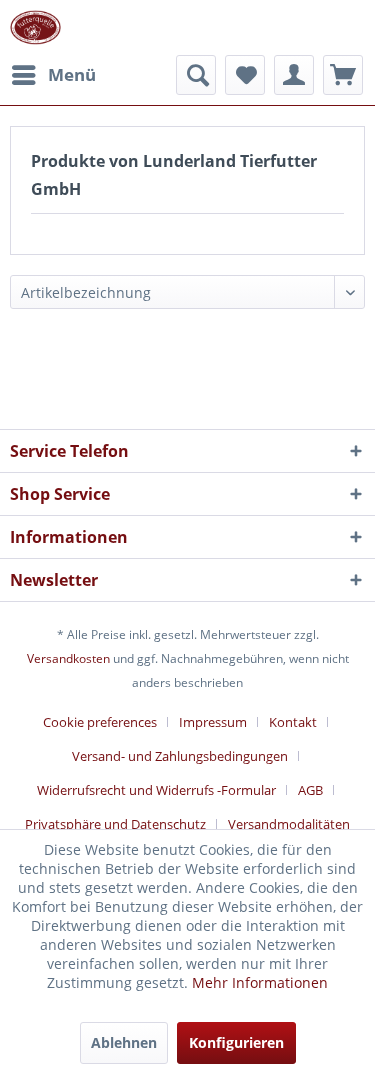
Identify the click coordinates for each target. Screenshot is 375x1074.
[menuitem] (53, 75)
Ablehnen (124, 1042)
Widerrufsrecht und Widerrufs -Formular (156, 790)
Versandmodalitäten (289, 824)
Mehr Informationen (260, 982)
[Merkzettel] (245, 75)
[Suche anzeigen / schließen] (196, 75)
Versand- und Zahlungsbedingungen (180, 756)
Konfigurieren (236, 1042)
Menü (72, 74)
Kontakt (293, 722)
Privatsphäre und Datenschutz (115, 824)
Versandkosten (68, 658)
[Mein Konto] (294, 75)
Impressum (213, 722)
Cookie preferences (100, 722)
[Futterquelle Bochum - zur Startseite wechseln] (35, 27)
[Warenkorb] (343, 75)
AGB (310, 790)
